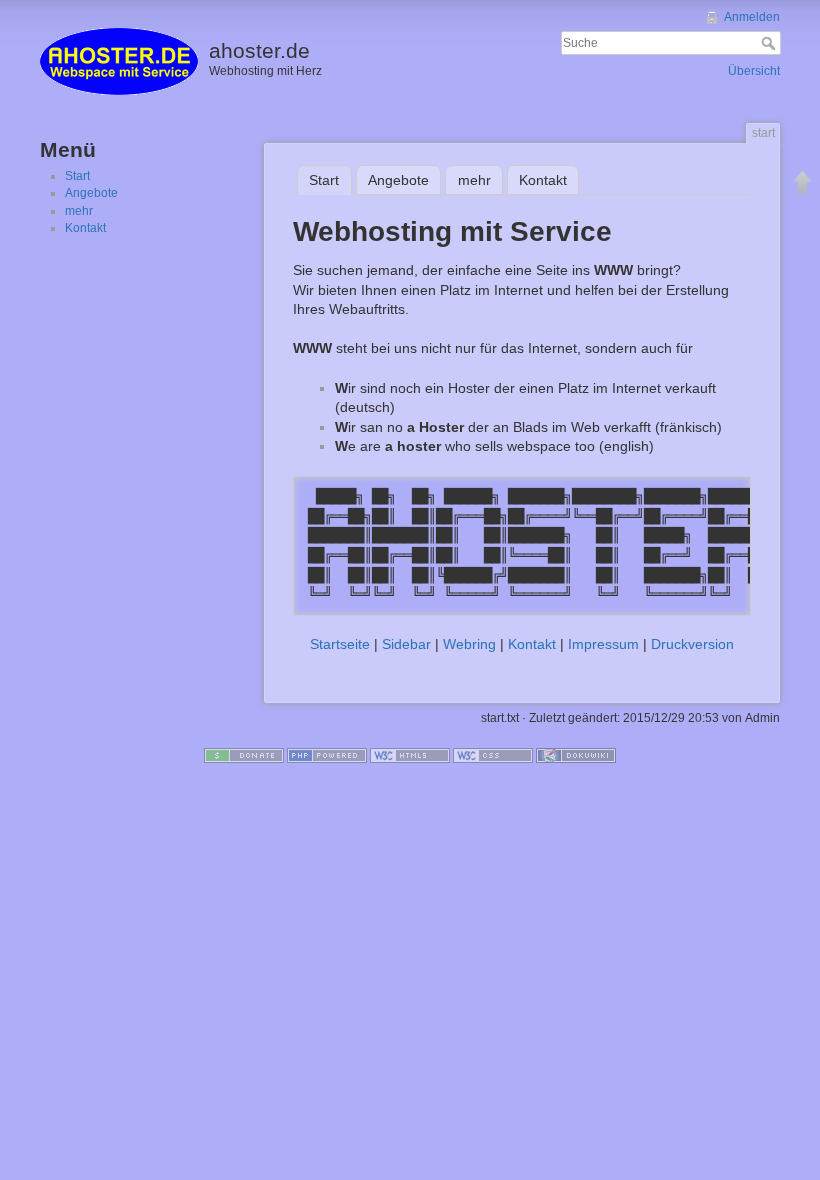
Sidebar (406, 644)
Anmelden (752, 17)
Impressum (603, 644)
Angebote (91, 193)
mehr (79, 211)
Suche (770, 43)
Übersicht (754, 71)
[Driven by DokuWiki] (576, 755)
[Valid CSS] (493, 755)
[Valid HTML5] (410, 755)
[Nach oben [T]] (803, 182)
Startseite (340, 644)
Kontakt (85, 228)
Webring (469, 644)
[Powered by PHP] (327, 755)
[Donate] (244, 755)
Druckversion (692, 644)
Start (77, 176)
